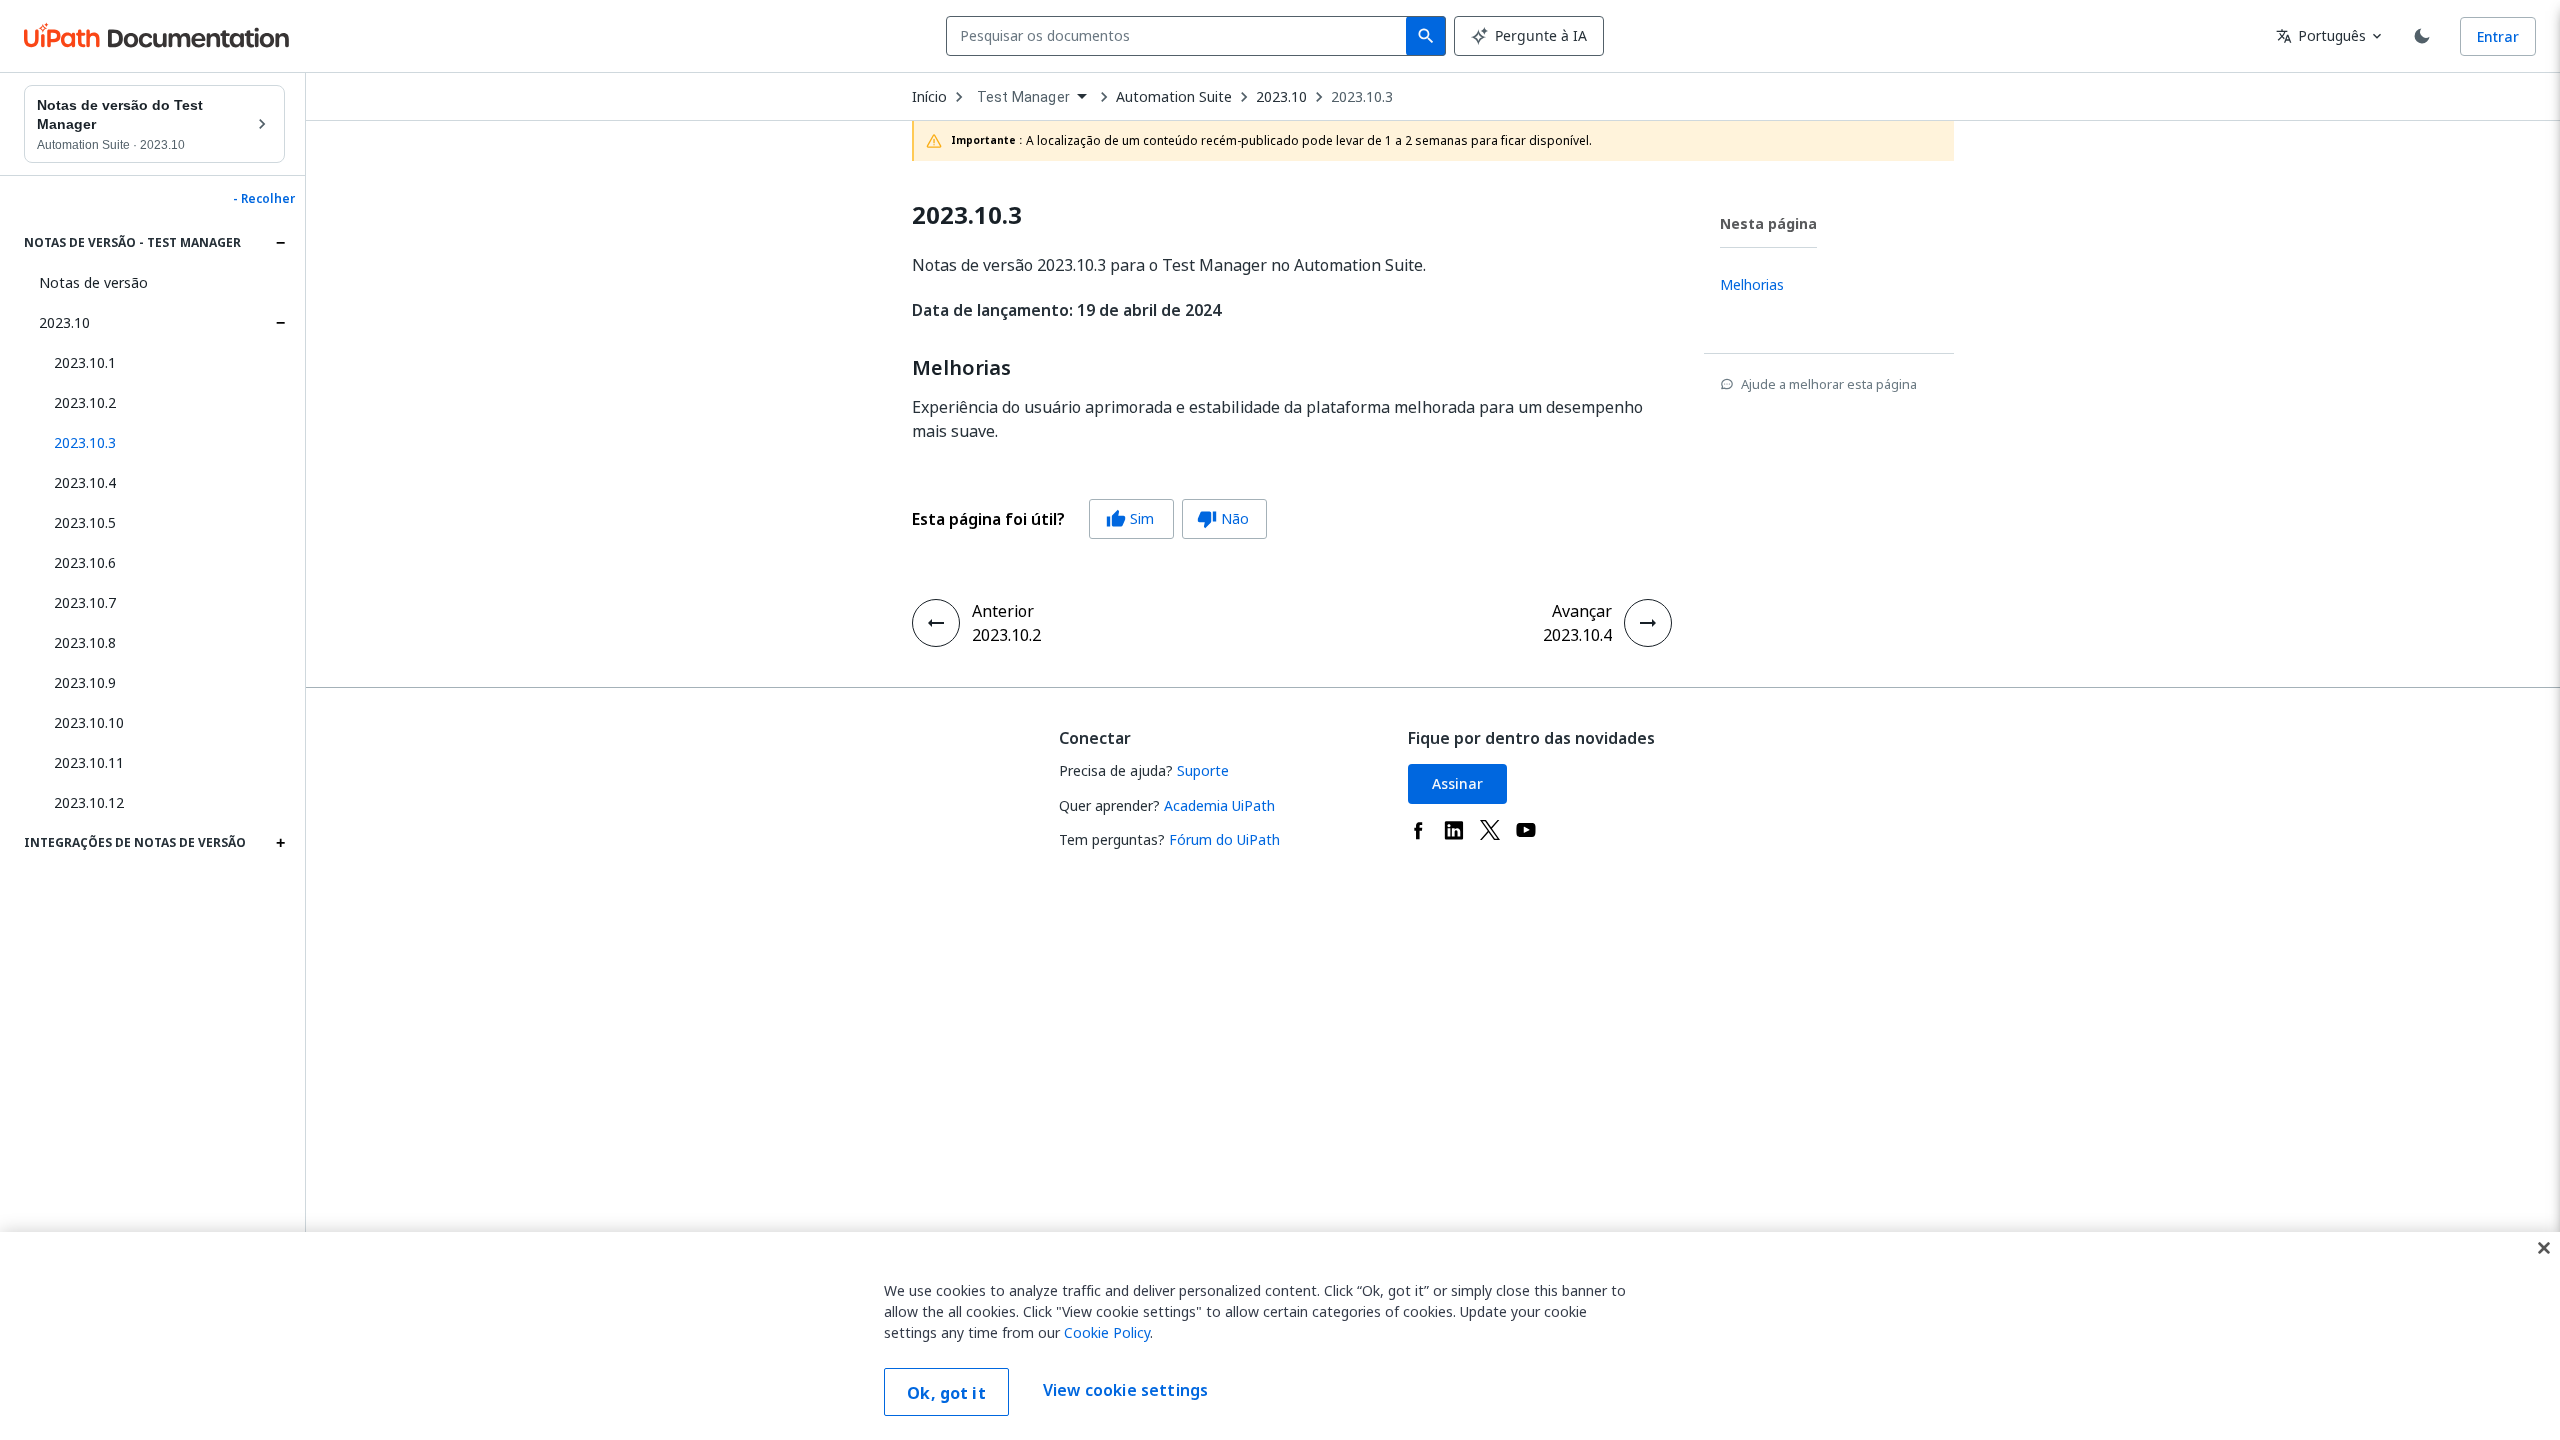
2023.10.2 (85, 402)
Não (1223, 518)
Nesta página (1768, 223)
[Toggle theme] (2422, 36)
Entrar (2498, 36)
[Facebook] (1418, 830)
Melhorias (961, 368)
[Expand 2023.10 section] (280, 323)
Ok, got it (946, 1393)
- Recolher (264, 199)
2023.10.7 (85, 602)
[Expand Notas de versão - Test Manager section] (280, 243)
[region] (1280, 1336)
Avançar (1582, 611)
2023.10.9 (85, 682)
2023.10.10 (89, 722)
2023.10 (64, 322)
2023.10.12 (89, 802)
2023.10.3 (1362, 97)
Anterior (1003, 611)
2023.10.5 (85, 522)
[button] (162, 443)
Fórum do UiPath (1224, 839)
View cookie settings (1125, 1390)
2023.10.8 (85, 642)
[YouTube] (1526, 830)
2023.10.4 (85, 482)
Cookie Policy (1107, 1332)
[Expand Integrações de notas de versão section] (280, 843)
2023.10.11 (89, 762)
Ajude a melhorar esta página (1829, 384)
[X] (1490, 830)
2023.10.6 (85, 562)
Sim (1130, 518)
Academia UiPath (1219, 805)
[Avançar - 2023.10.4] (1648, 623)
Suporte (1203, 770)
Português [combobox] (2321, 35)
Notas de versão (93, 282)
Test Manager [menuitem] (1023, 97)
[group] (1089, 519)
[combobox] (1180, 36)
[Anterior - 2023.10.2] (936, 623)
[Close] (2544, 1248)
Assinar (1457, 783)
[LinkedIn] (1454, 830)
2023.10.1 (85, 362)
